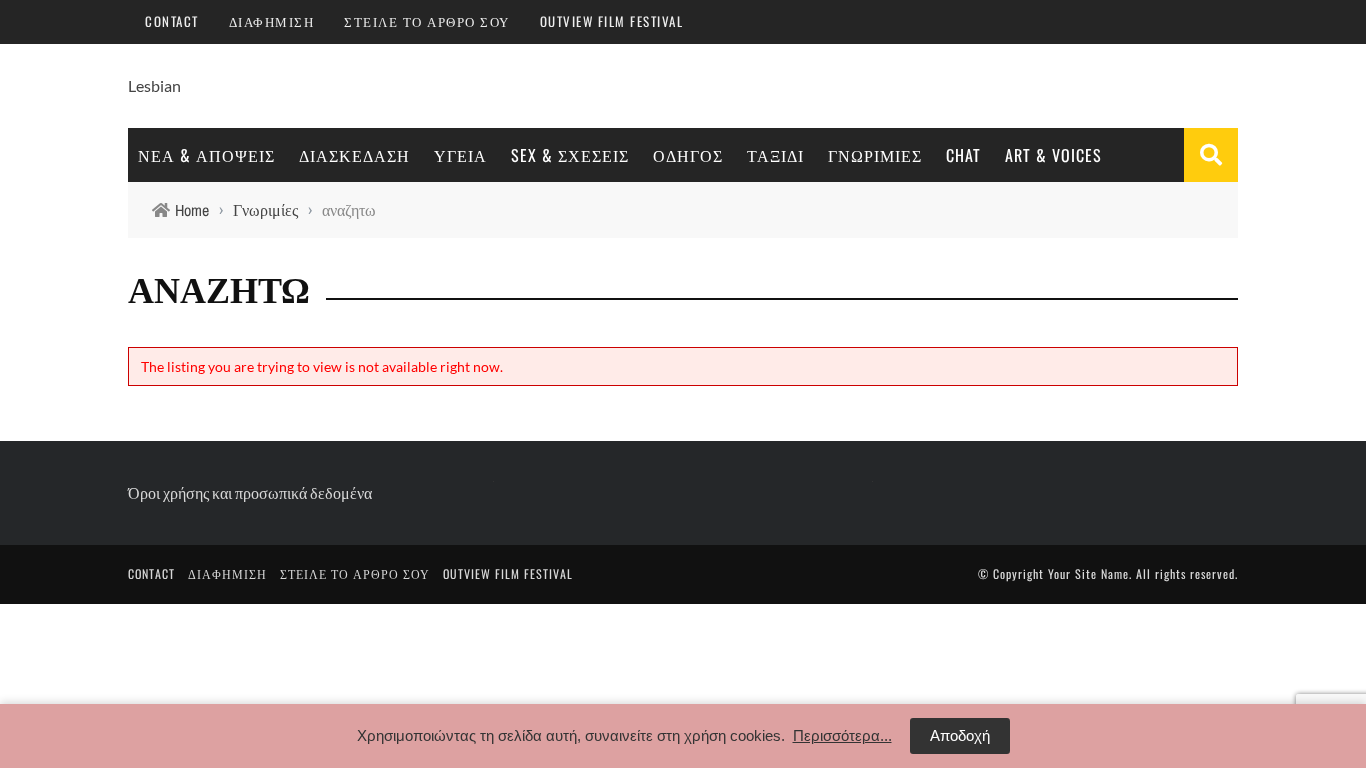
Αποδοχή (960, 735)
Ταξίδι (775, 155)
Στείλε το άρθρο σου (427, 21)
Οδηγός (688, 155)
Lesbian (154, 85)
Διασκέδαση (354, 155)
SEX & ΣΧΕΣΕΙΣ (570, 155)
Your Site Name (1088, 573)
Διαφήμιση (272, 21)
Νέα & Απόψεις (206, 155)
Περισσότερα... (842, 735)
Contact (172, 21)
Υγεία (460, 155)
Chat (963, 155)
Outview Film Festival (612, 21)
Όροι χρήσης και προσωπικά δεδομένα (250, 492)
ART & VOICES (1053, 155)
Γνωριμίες (875, 155)
